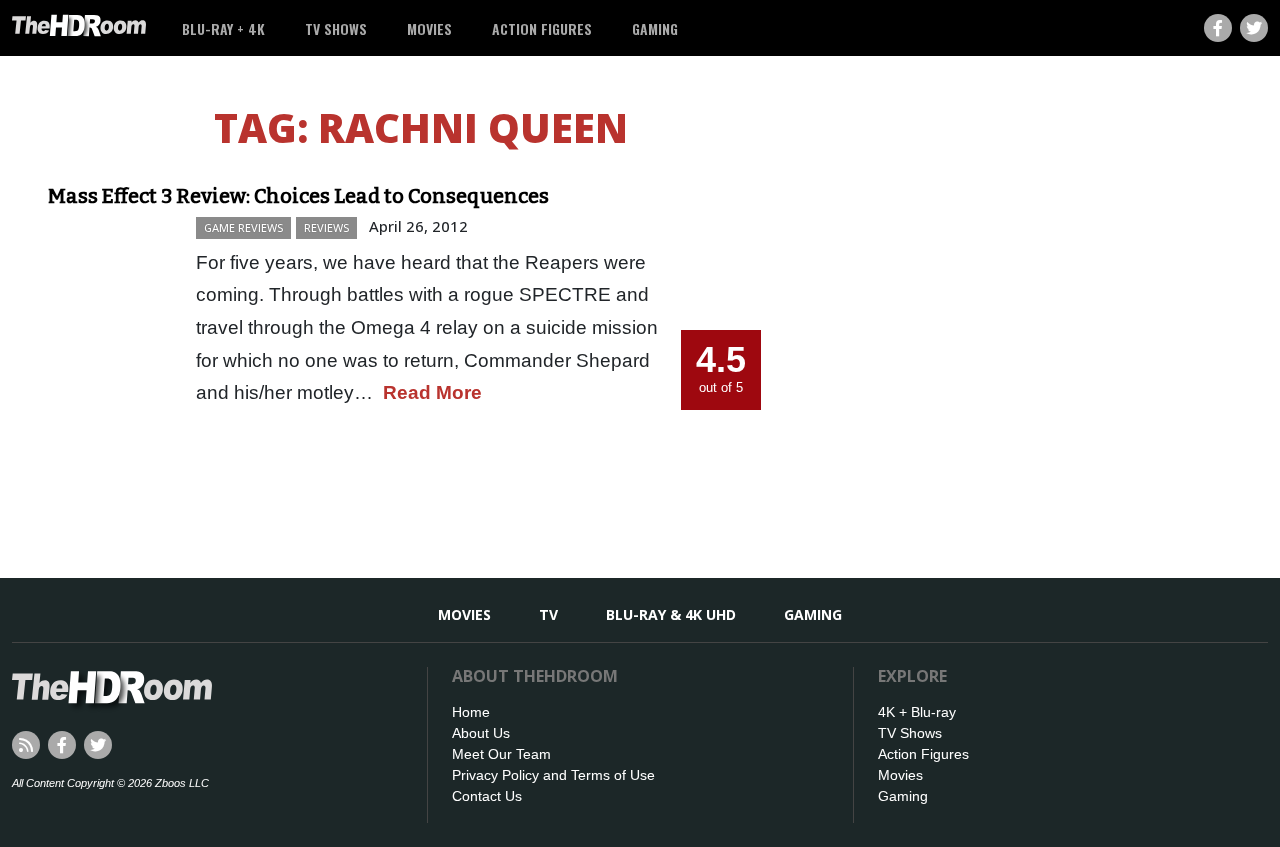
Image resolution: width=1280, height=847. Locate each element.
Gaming (655, 28)
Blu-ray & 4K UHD (671, 614)
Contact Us (487, 796)
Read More (432, 392)
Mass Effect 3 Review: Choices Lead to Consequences (298, 196)
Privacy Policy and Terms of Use (553, 775)
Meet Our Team (501, 754)
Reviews (326, 227)
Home (471, 712)
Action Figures (542, 28)
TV (548, 614)
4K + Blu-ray (917, 712)
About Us (481, 733)
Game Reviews (243, 227)
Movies (429, 28)
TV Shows (336, 28)
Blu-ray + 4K (223, 28)
